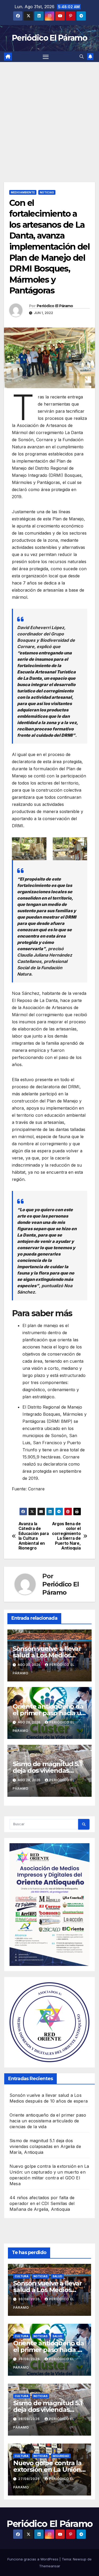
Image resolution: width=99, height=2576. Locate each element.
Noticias (47, 192)
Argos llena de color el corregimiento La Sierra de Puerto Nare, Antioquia (66, 1536)
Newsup (80, 2559)
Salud (57, 2276)
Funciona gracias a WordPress (33, 2559)
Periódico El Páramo (49, 38)
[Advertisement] (49, 114)
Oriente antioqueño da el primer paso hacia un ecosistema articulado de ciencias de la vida (48, 2121)
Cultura (22, 2276)
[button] (82, 56)
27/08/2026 (30, 2479)
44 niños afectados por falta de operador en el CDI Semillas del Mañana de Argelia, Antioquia (42, 2203)
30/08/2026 (30, 2299)
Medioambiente (23, 192)
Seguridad (61, 2456)
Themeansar (50, 2566)
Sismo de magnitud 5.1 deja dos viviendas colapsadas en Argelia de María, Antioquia (45, 2146)
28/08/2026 (30, 2359)
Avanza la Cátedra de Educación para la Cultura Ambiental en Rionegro (34, 1536)
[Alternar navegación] (46, 57)
